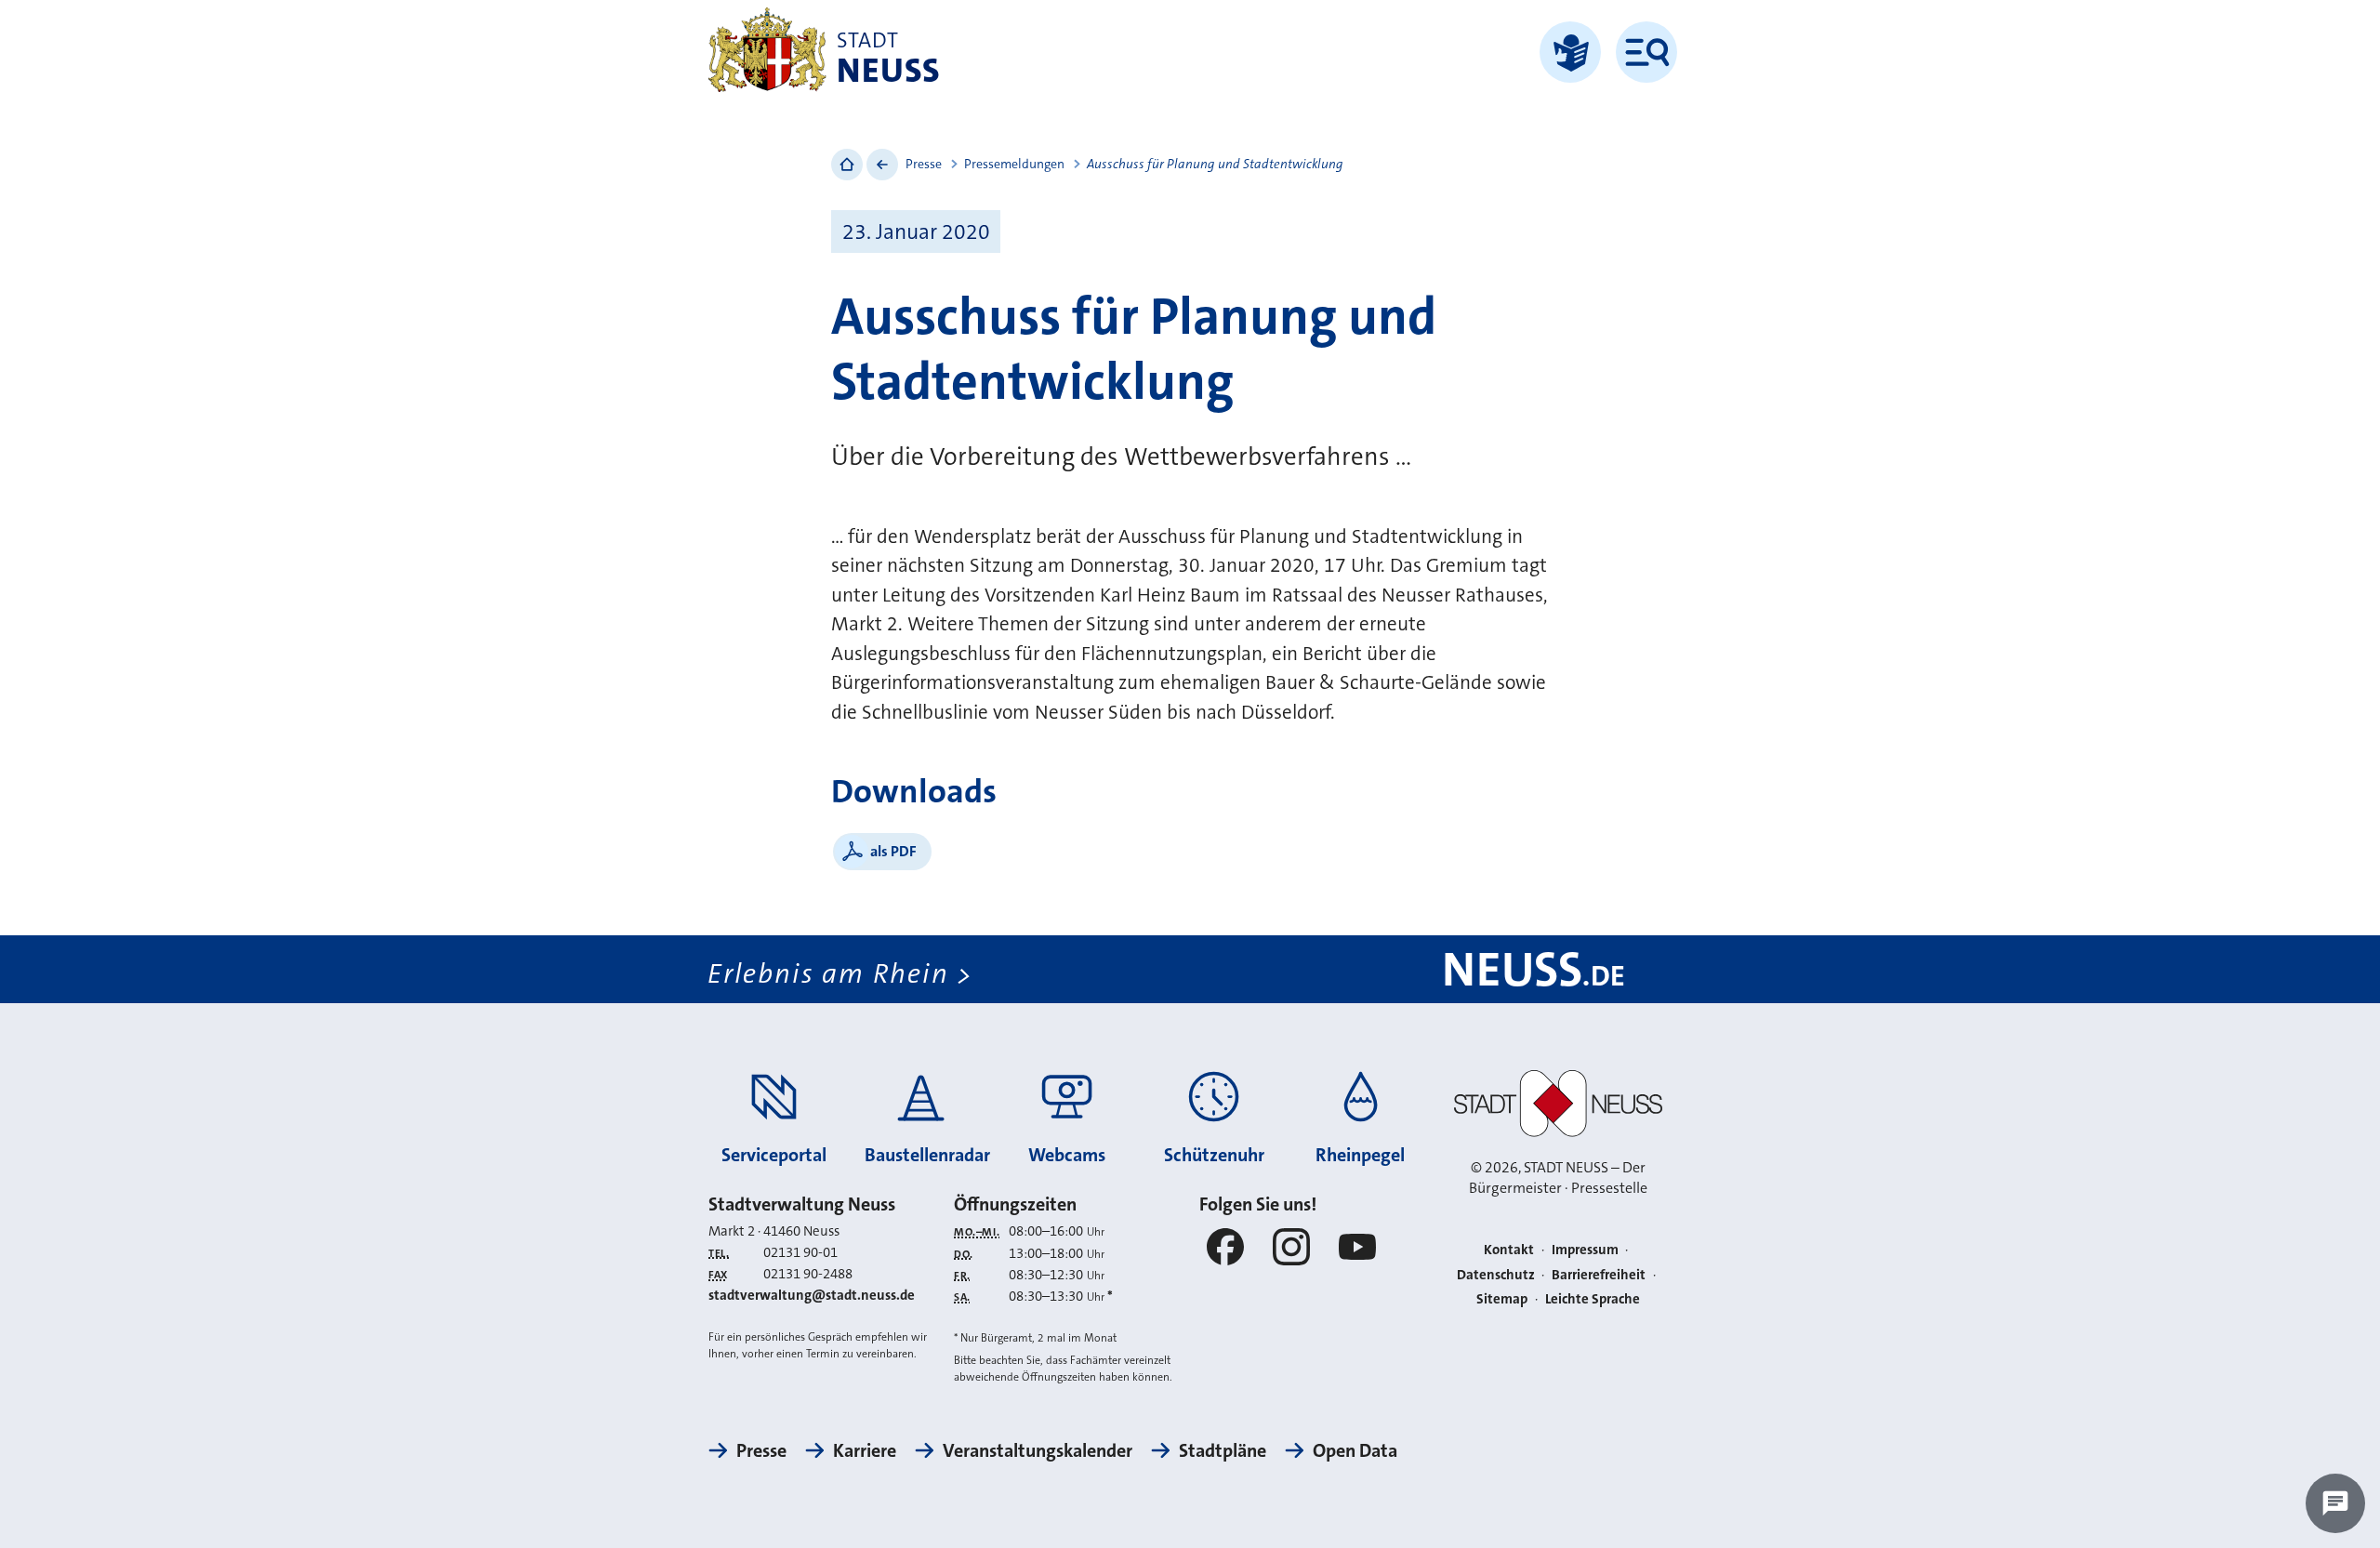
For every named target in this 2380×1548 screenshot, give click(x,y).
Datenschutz (1496, 1275)
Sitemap (1502, 1299)
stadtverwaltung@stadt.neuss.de (812, 1295)
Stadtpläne (1223, 1450)
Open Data (1355, 1450)
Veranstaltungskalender (1038, 1450)
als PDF (893, 851)
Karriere (865, 1450)
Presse (924, 164)
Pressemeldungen (1014, 164)
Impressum (1585, 1250)
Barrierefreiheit (1599, 1275)
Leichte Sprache (1593, 1299)
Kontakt (1509, 1250)
